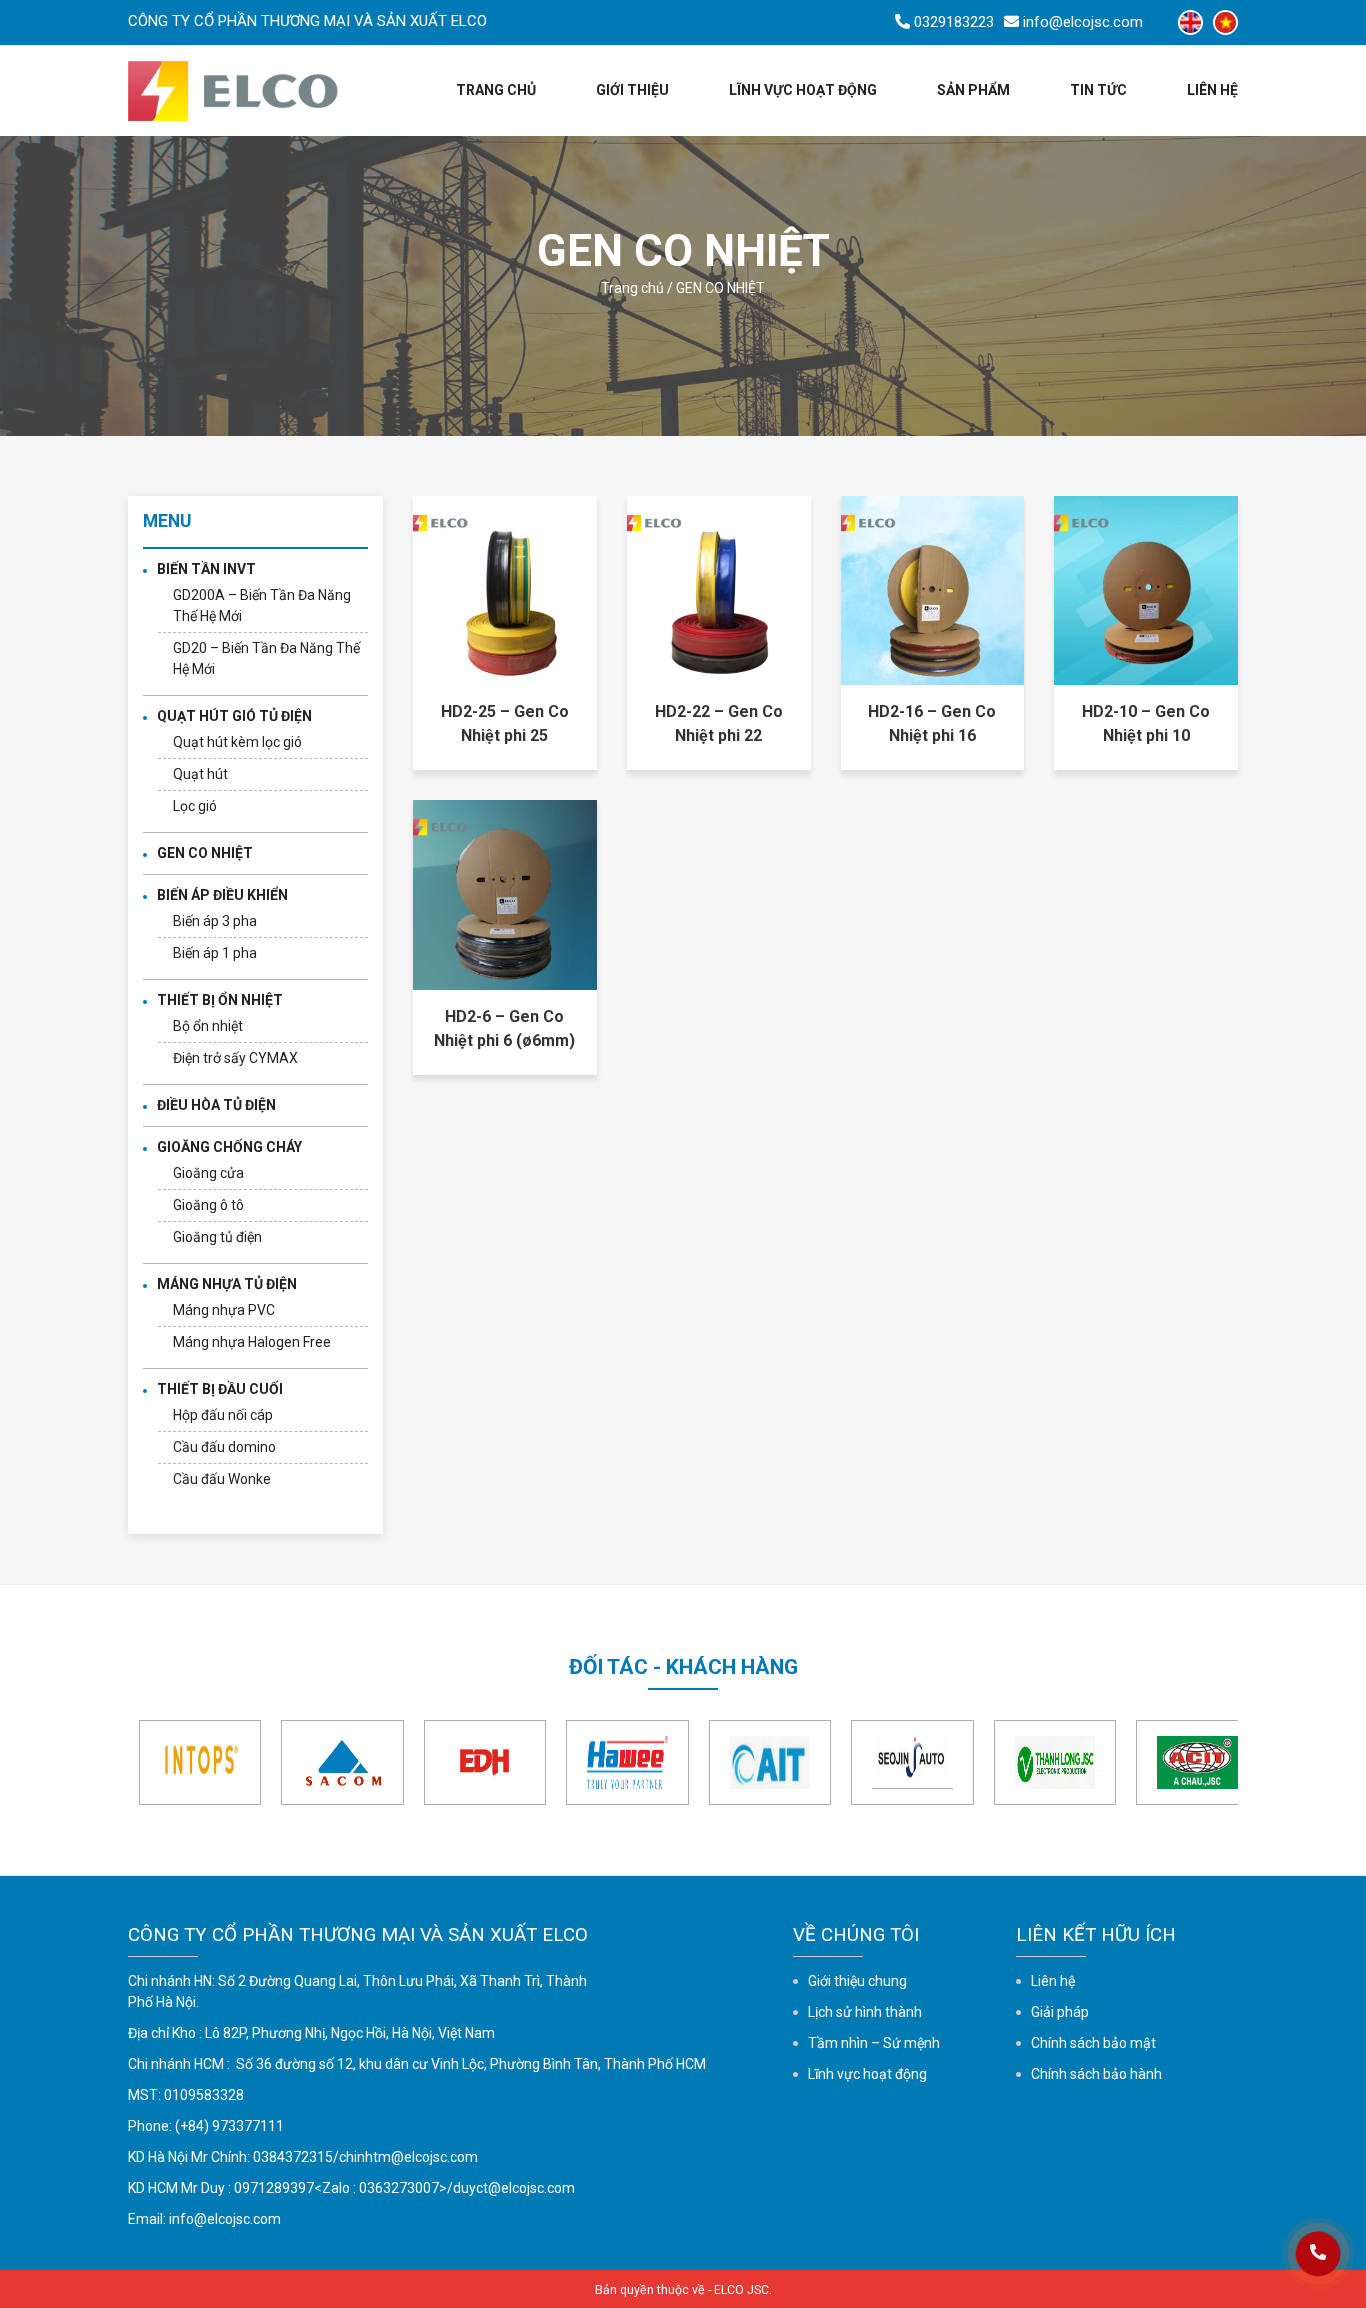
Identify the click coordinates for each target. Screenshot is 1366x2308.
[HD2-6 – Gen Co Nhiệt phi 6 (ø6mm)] (505, 894)
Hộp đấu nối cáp (223, 1415)
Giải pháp (1060, 2012)
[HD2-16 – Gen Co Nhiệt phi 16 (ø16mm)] (933, 589)
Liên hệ (1212, 90)
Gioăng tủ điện (217, 1237)
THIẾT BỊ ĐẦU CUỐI (220, 1389)
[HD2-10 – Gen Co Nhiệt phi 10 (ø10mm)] (1146, 589)
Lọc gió (195, 806)
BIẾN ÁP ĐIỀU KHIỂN (222, 895)
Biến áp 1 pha (215, 953)
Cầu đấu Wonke (222, 1479)
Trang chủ (496, 90)
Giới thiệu (632, 90)
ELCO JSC (741, 2290)
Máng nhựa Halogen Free (252, 1342)
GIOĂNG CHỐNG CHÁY (229, 1147)
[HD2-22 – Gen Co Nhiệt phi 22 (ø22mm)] (719, 589)
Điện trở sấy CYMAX (235, 1058)
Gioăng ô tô (208, 1205)
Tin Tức (1098, 90)
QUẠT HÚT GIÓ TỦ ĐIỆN (234, 716)
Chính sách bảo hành (1096, 2074)
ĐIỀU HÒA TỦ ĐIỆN (216, 1105)
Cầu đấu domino (224, 1447)
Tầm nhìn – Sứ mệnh (874, 2043)
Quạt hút (200, 774)
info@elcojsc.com (225, 2219)
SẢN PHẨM (973, 90)
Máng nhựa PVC (224, 1310)
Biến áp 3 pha (215, 921)
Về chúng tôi (856, 1934)
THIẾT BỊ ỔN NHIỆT (220, 1000)
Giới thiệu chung (857, 1981)
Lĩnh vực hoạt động (803, 90)
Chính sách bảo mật (1093, 2043)
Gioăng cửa (208, 1173)
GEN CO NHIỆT (205, 853)
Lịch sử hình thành (865, 2012)
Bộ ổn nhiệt (208, 1026)
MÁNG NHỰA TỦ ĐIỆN (227, 1284)
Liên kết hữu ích (1096, 1934)
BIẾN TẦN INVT (206, 569)
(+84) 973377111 (229, 2126)
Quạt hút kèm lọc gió (237, 742)
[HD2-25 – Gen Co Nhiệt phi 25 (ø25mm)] (505, 589)
